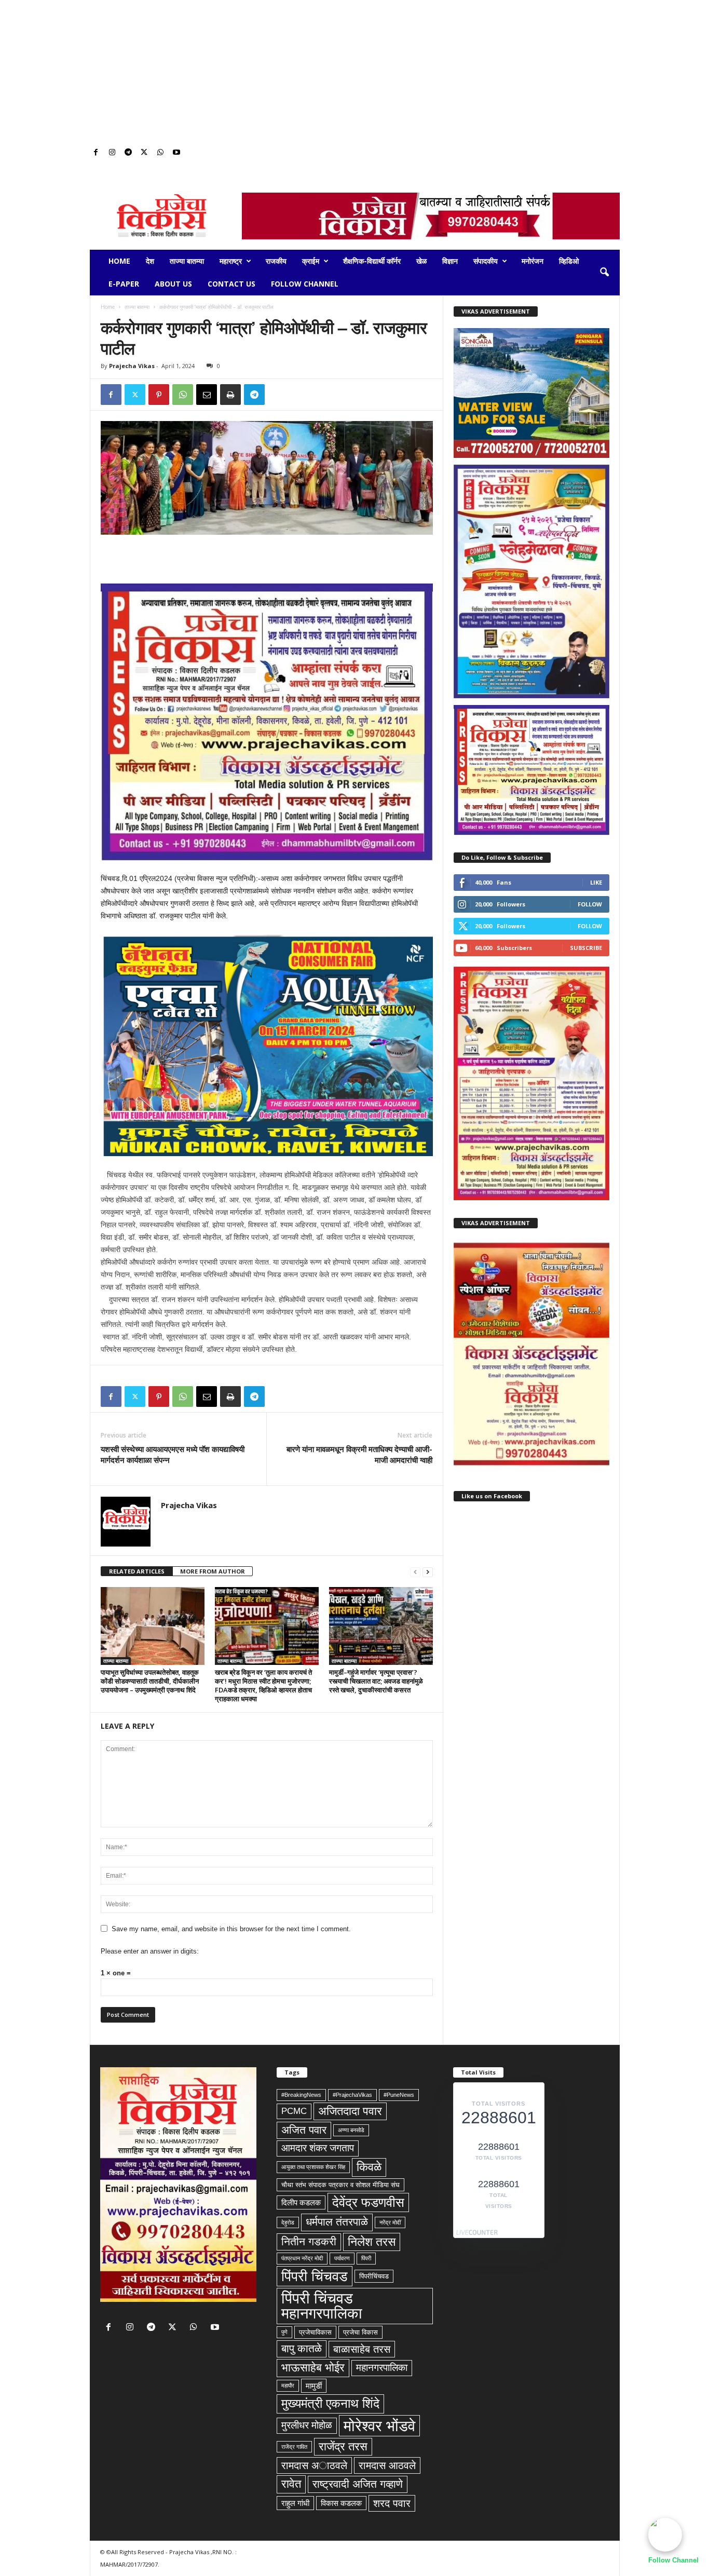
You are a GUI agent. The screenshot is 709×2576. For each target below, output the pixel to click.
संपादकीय (486, 261)
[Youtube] (176, 153)
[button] (604, 273)
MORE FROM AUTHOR (213, 1571)
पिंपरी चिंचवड (315, 2276)
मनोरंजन (533, 261)
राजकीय (276, 261)
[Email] (207, 395)
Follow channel (305, 284)
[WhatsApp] (160, 153)
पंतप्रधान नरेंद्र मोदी (302, 2258)
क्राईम (311, 261)
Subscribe (586, 948)
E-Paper (124, 284)
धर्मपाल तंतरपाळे (337, 2222)
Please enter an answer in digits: (150, 1951)
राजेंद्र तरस (343, 2446)
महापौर (288, 2385)
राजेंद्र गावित (294, 2447)
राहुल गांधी (295, 2503)
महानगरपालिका (382, 2368)
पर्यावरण (342, 2258)
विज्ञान (450, 261)
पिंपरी (366, 2258)
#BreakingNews (301, 2095)
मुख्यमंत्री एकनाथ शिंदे (330, 2403)
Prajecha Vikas (132, 366)
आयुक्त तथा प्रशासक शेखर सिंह (313, 2167)
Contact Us (231, 284)
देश (150, 261)
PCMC (294, 2111)
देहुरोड (288, 2222)
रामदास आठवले (387, 2465)
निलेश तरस (372, 2242)
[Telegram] (128, 153)
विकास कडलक (341, 2503)
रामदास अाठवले (314, 2465)
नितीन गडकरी (309, 2242)
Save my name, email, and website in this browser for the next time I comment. (231, 1929)
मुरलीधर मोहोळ (307, 2425)
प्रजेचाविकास (315, 2332)
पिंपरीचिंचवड (374, 2276)
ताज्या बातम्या (187, 261)
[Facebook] (96, 153)
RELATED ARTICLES (137, 1571)
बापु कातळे (302, 2349)
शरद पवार (392, 2503)
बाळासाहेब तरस (362, 2349)
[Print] (230, 395)
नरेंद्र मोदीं (390, 2222)
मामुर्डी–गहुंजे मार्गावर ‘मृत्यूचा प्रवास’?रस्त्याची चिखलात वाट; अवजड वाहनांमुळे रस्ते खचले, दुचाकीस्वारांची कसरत (376, 1681)
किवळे (369, 2167)
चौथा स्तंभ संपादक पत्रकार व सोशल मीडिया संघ (340, 2185)
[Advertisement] (354, 73)
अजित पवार (304, 2130)
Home (119, 261)
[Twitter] (144, 153)
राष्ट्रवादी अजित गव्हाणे (358, 2484)
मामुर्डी (314, 2386)
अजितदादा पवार (350, 2111)
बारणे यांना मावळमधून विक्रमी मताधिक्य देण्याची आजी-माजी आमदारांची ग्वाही (359, 1454)
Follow (590, 904)
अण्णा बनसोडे (351, 2130)
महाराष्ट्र (231, 261)
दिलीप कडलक (301, 2202)
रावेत (291, 2484)
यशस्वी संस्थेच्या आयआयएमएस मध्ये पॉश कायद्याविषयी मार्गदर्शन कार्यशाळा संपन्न (173, 1454)
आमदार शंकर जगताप (318, 2148)
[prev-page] (415, 1572)
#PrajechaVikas (352, 2095)
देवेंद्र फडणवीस (368, 2202)
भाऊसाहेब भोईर (313, 2368)
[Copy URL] (278, 395)
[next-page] (428, 1572)
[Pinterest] (159, 395)
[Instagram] (112, 153)
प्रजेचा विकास (360, 2332)
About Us (173, 284)
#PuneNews (399, 2095)
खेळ (421, 261)
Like (596, 882)
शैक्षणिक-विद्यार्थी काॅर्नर (372, 261)
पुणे (284, 2332)
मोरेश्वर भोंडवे (379, 2426)
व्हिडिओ (569, 261)
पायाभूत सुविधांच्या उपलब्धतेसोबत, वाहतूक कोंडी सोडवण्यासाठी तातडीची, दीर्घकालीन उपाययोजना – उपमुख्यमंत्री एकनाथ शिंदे (150, 1681)
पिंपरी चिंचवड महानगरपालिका (322, 2306)
